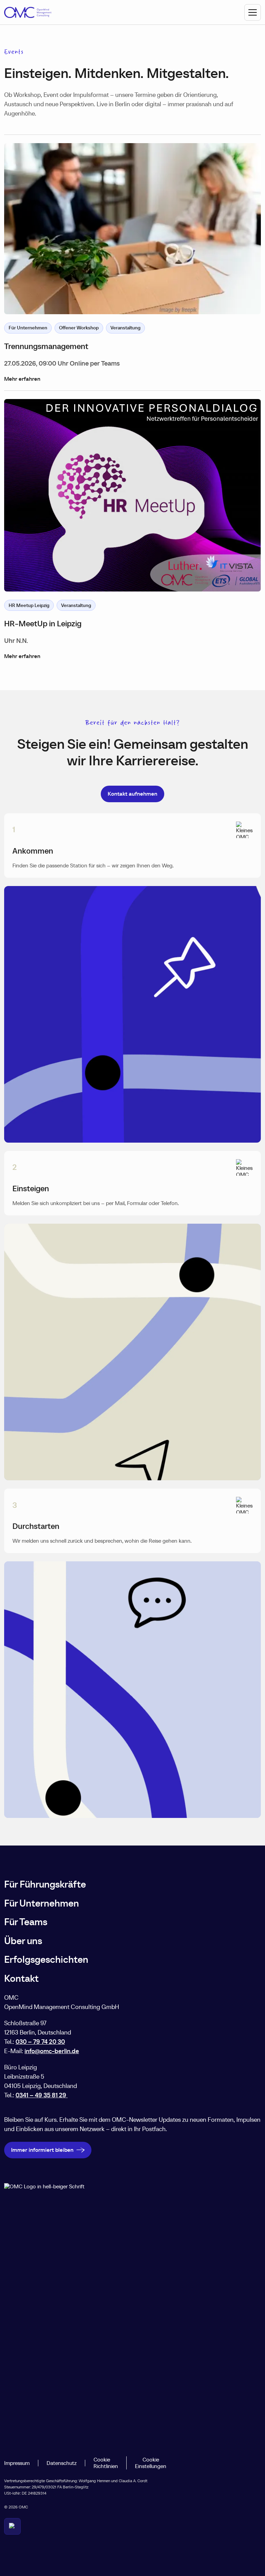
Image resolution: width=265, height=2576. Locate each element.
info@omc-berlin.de (52, 2051)
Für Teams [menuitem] (26, 1922)
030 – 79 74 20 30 (40, 2042)
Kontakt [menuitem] (21, 1978)
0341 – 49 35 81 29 (42, 2095)
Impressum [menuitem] (17, 2463)
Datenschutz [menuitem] (62, 2463)
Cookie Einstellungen (151, 2463)
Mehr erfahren (22, 379)
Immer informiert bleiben (42, 2150)
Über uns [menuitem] (23, 1941)
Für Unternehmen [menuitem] (42, 1903)
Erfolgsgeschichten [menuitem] (46, 1960)
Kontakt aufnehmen (132, 794)
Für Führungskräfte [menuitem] (45, 1884)
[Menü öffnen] (253, 12)
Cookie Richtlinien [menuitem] (106, 2463)
